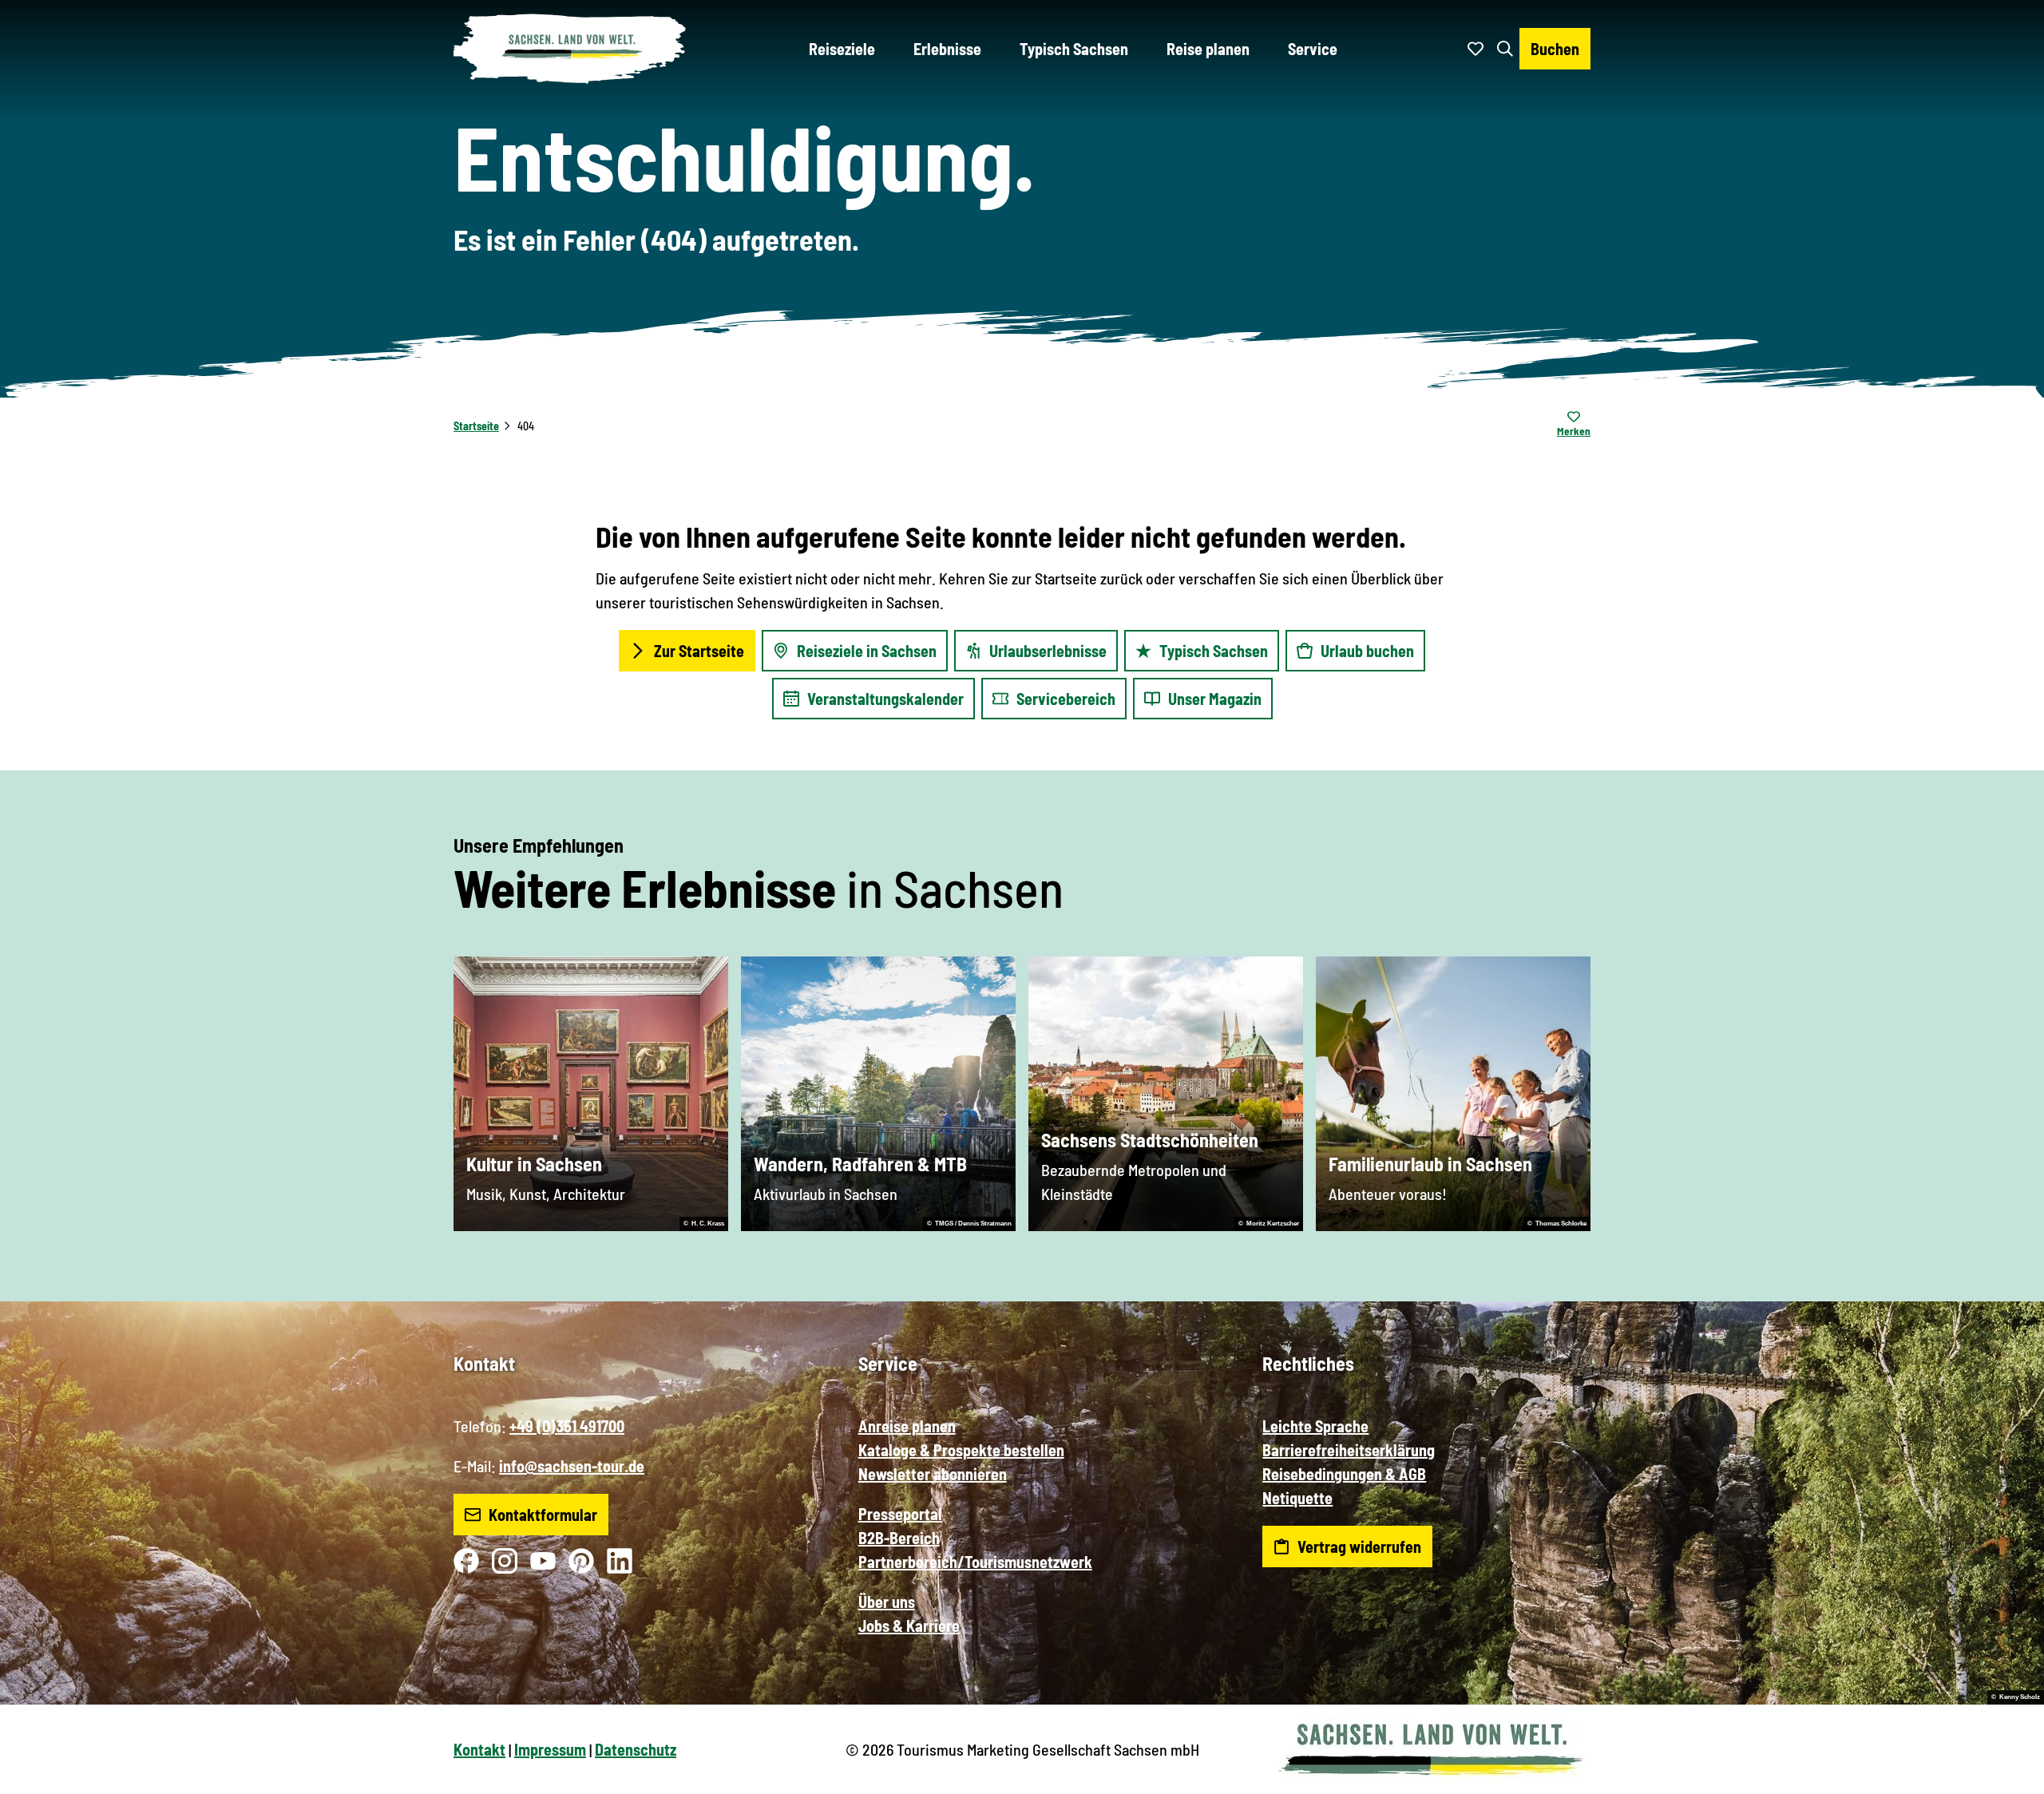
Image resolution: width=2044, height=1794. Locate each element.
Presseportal (900, 1514)
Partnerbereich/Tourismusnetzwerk (975, 1562)
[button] (2006, 1775)
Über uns (887, 1602)
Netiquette (1297, 1498)
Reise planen (1208, 49)
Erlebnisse (947, 49)
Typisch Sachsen (1074, 49)
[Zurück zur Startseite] (570, 49)
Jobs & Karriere (909, 1626)
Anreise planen (907, 1426)
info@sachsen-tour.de (572, 1466)
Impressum (550, 1749)
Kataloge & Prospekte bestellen (961, 1450)
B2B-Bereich (899, 1538)
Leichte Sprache (1315, 1426)
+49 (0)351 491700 (567, 1426)
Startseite (476, 426)
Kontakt (479, 1749)
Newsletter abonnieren (933, 1474)
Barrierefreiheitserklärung (1349, 1450)
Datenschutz (636, 1749)
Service (1313, 49)
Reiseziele (842, 49)
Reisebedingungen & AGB (1344, 1474)
